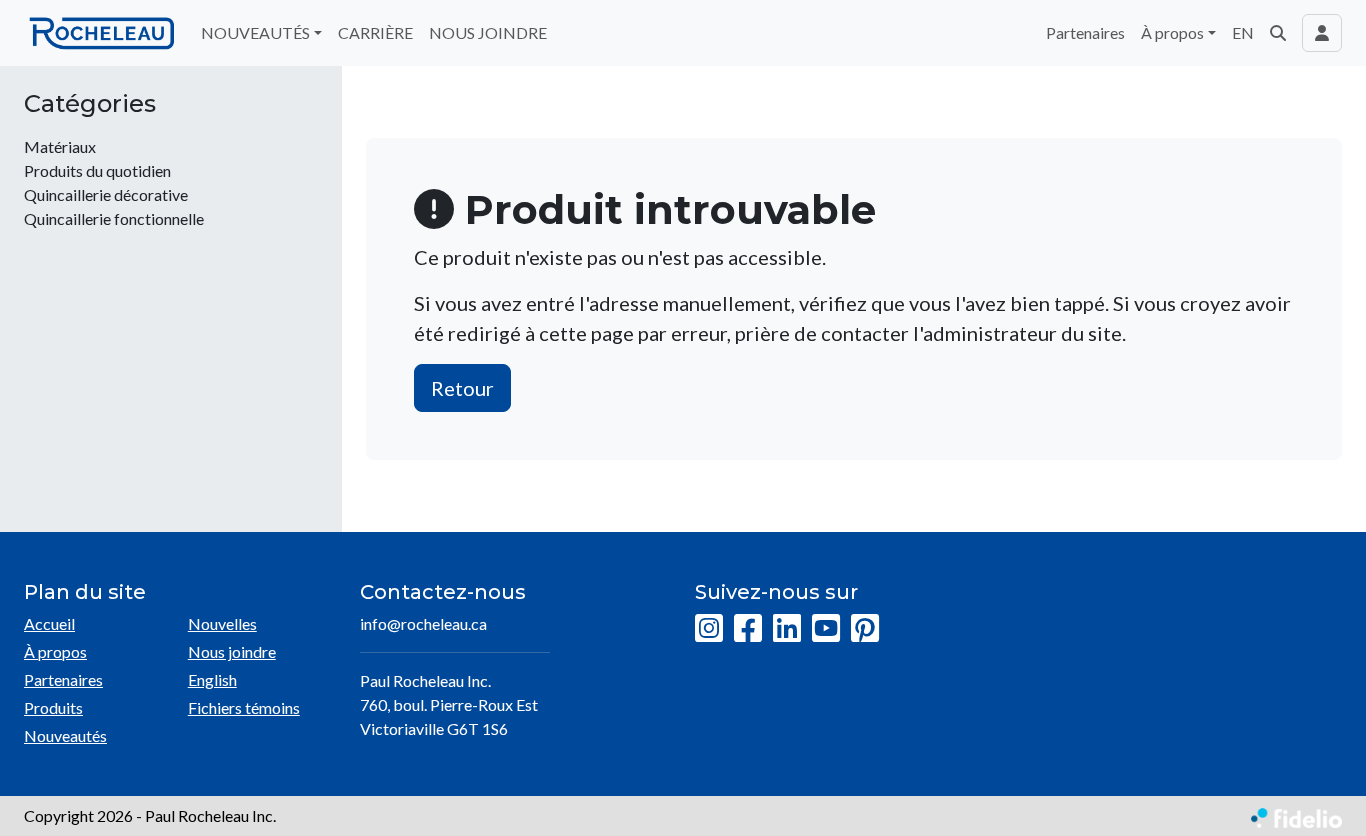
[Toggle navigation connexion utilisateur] (1322, 33)
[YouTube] (826, 629)
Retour (462, 388)
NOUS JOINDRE (488, 32)
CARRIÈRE (375, 32)
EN (1243, 32)
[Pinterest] (865, 629)
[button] (1278, 33)
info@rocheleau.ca (423, 623)
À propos (55, 651)
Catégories (90, 104)
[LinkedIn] (787, 629)
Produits (53, 707)
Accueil (49, 623)
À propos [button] (1172, 32)
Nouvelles (222, 623)
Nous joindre (232, 651)
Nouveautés (65, 735)
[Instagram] (709, 629)
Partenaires (1085, 32)
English (212, 679)
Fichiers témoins (244, 707)
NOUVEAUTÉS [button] (255, 32)
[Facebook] (748, 629)
